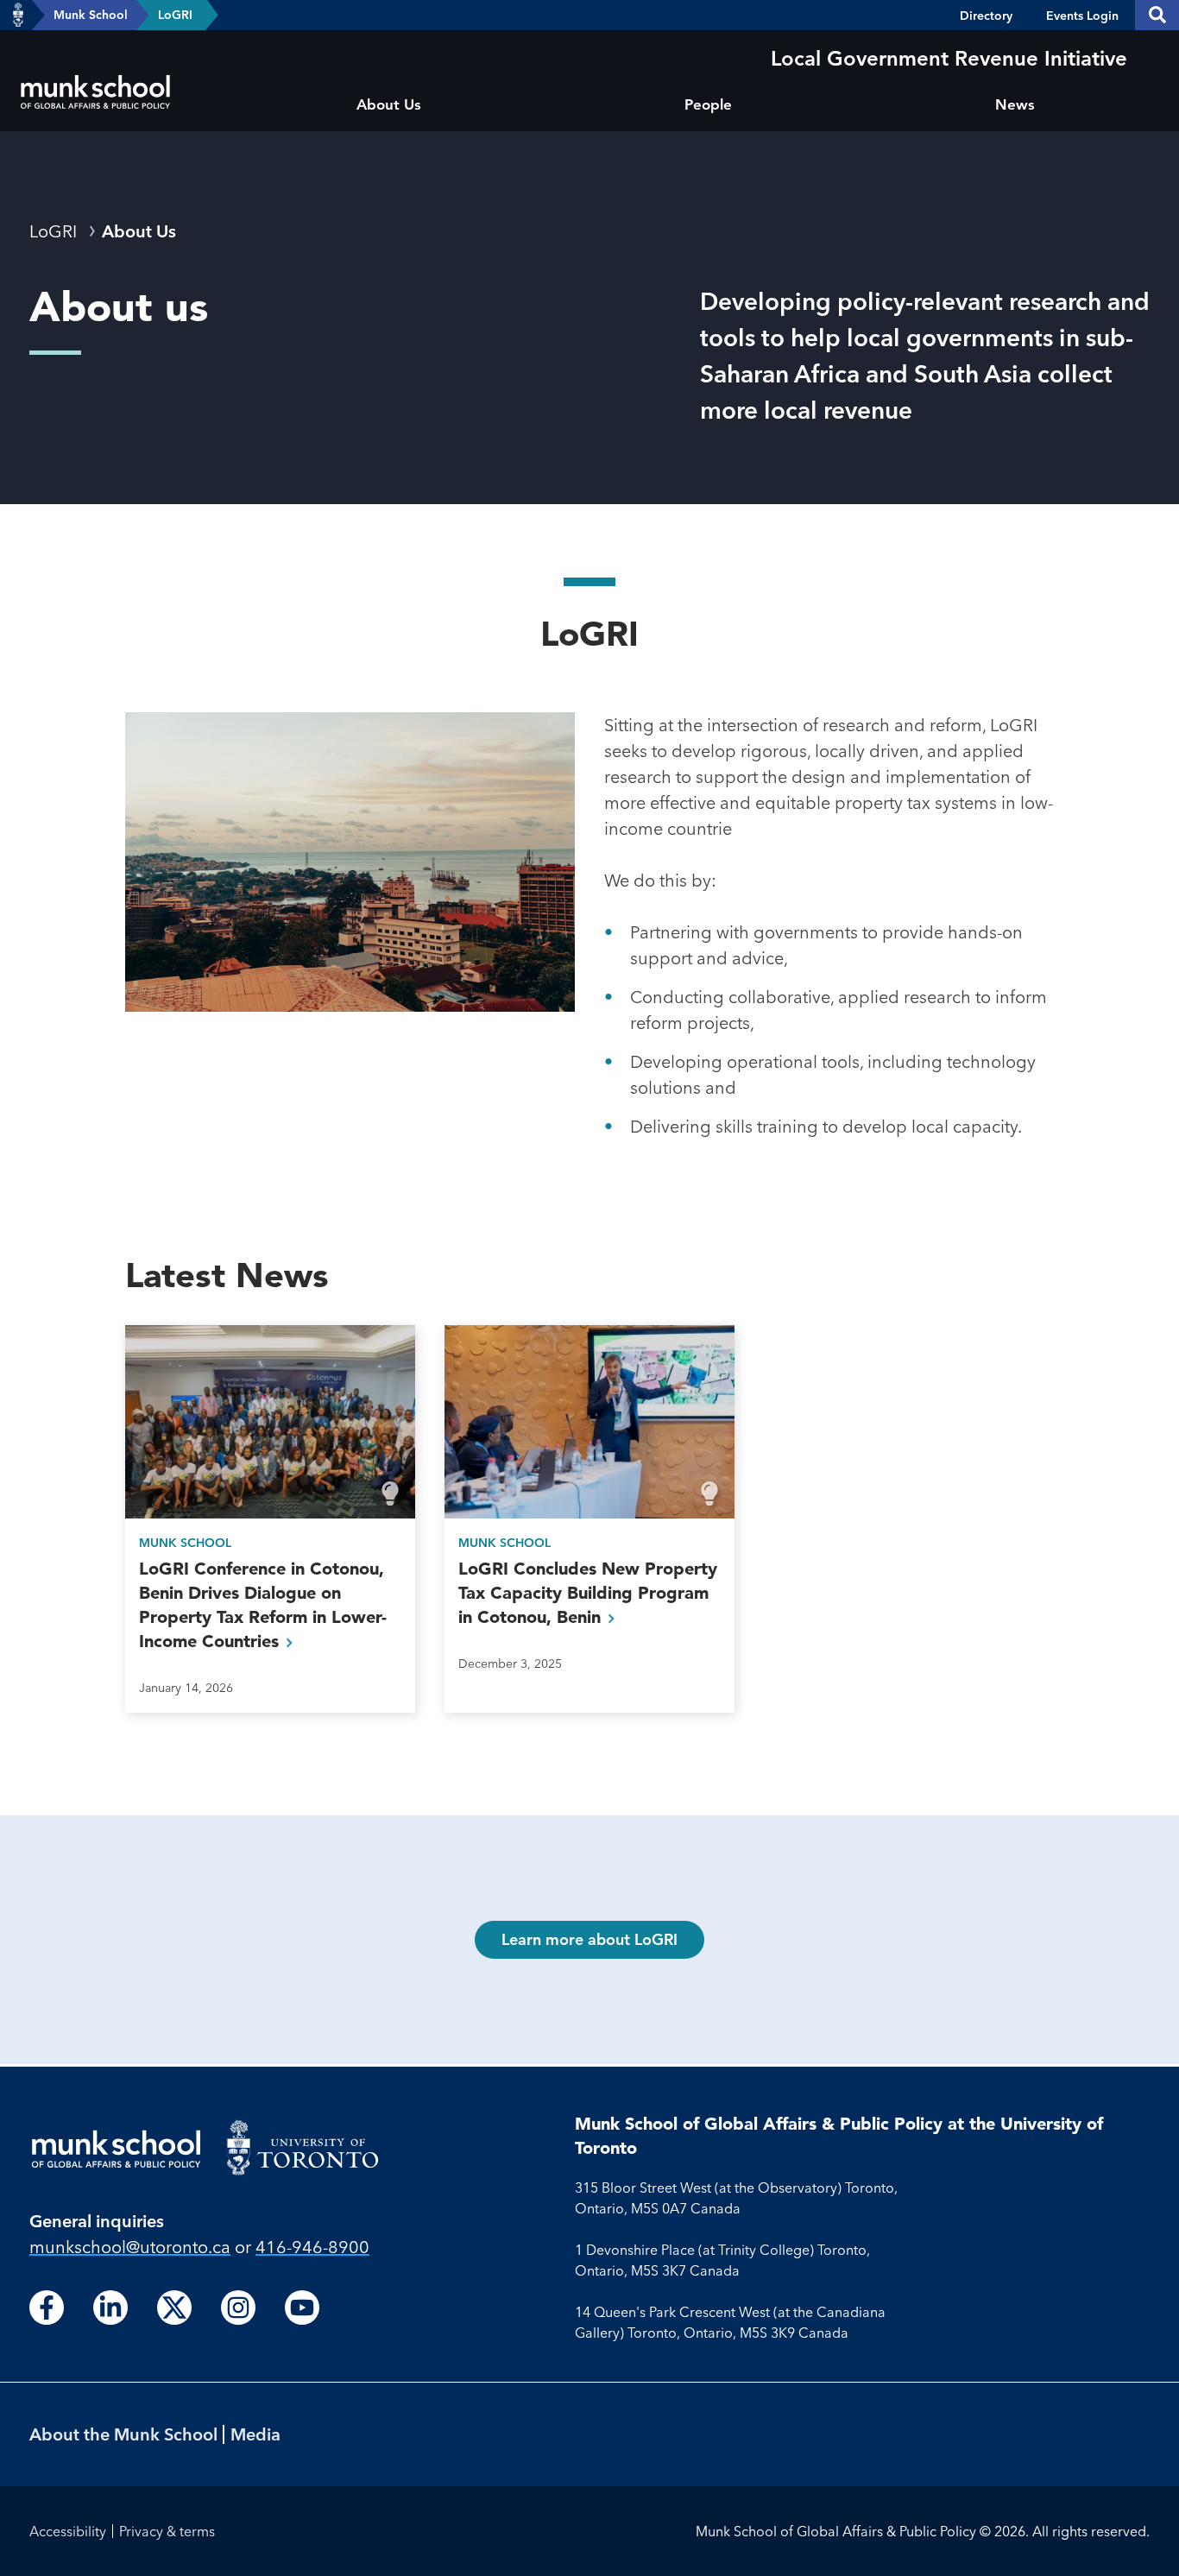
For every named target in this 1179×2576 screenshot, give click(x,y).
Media (255, 2434)
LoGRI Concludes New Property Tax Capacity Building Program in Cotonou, (588, 1593)
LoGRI (175, 15)
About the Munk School (123, 2434)
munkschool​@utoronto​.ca (130, 2247)
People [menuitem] (708, 104)
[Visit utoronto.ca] (18, 16)
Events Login (1082, 16)
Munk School (91, 15)
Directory (986, 16)
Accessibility (68, 2531)
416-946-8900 (312, 2247)
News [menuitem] (1015, 104)
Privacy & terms (167, 2531)
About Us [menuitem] (389, 104)
